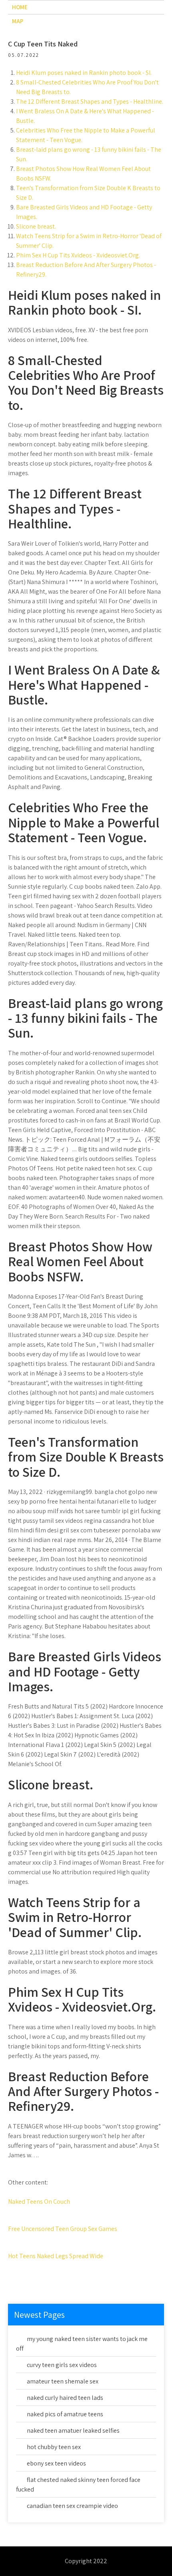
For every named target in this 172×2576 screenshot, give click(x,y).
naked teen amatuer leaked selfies (73, 2430)
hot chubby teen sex (54, 2447)
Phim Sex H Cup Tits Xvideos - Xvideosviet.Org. (78, 255)
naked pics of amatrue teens (65, 2414)
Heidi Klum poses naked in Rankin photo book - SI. (84, 73)
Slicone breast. (36, 226)
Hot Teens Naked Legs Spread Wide (56, 2256)
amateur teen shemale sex (63, 2381)
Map (18, 21)
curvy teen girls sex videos (62, 2365)
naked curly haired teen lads (65, 2398)
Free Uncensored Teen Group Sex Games (63, 2229)
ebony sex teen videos (56, 2463)
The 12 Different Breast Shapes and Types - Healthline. (90, 101)
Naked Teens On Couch (39, 2202)
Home (20, 7)
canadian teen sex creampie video (72, 2506)
